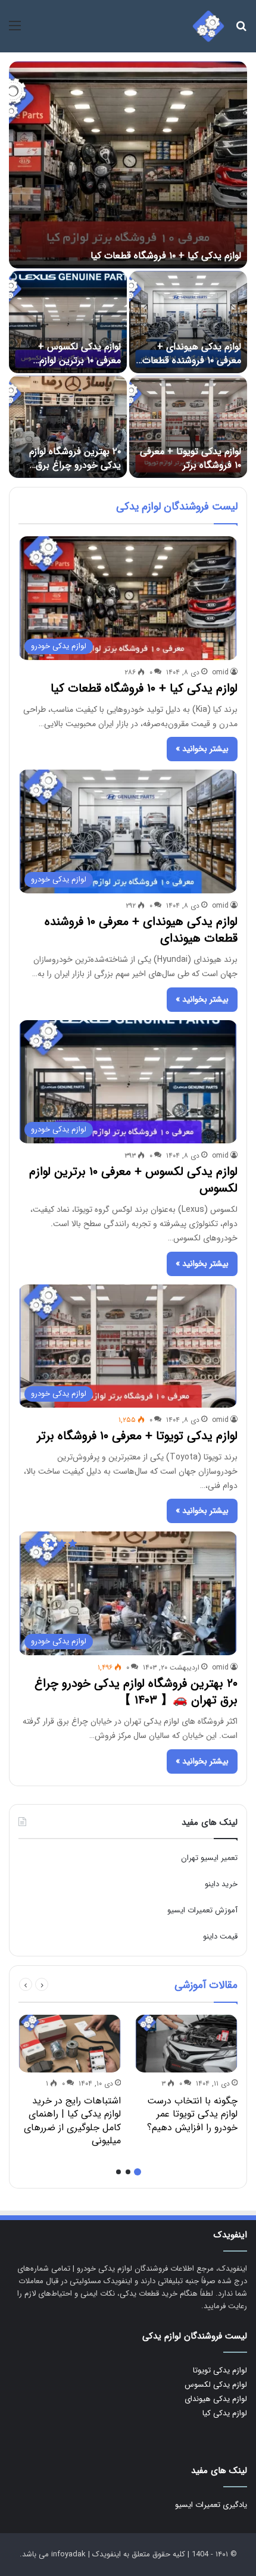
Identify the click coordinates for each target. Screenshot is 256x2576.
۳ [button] (118, 2172)
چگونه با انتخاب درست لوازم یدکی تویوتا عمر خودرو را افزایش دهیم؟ (192, 2114)
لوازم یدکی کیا (225, 2413)
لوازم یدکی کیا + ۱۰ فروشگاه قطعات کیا (166, 256)
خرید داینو (221, 1884)
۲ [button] (128, 2172)
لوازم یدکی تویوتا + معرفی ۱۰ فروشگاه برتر (191, 458)
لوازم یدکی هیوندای (216, 2399)
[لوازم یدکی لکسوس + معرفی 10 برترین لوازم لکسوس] (68, 322)
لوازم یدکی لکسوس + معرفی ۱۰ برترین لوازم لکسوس (79, 360)
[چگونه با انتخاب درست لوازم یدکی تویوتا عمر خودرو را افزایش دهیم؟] (186, 2044)
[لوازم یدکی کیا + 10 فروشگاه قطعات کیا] (128, 165)
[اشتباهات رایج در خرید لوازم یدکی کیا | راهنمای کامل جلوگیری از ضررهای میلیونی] (70, 2044)
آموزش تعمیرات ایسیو (202, 1910)
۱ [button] (138, 2172)
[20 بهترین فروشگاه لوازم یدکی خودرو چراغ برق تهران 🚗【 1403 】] (68, 427)
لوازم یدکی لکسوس (216, 2385)
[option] (128, 270)
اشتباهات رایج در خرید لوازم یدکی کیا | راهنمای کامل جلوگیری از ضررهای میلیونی (72, 2121)
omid (220, 672)
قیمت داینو (220, 1936)
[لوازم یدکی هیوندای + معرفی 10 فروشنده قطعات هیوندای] (188, 322)
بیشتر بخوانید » (202, 749)
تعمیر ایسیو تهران (209, 1858)
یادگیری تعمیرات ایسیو (211, 2505)
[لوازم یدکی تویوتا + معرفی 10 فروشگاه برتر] (188, 427)
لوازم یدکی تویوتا (220, 2370)
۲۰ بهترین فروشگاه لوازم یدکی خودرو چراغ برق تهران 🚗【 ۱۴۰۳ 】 (75, 465)
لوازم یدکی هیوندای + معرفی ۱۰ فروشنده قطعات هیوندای (192, 360)
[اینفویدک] (208, 26)
